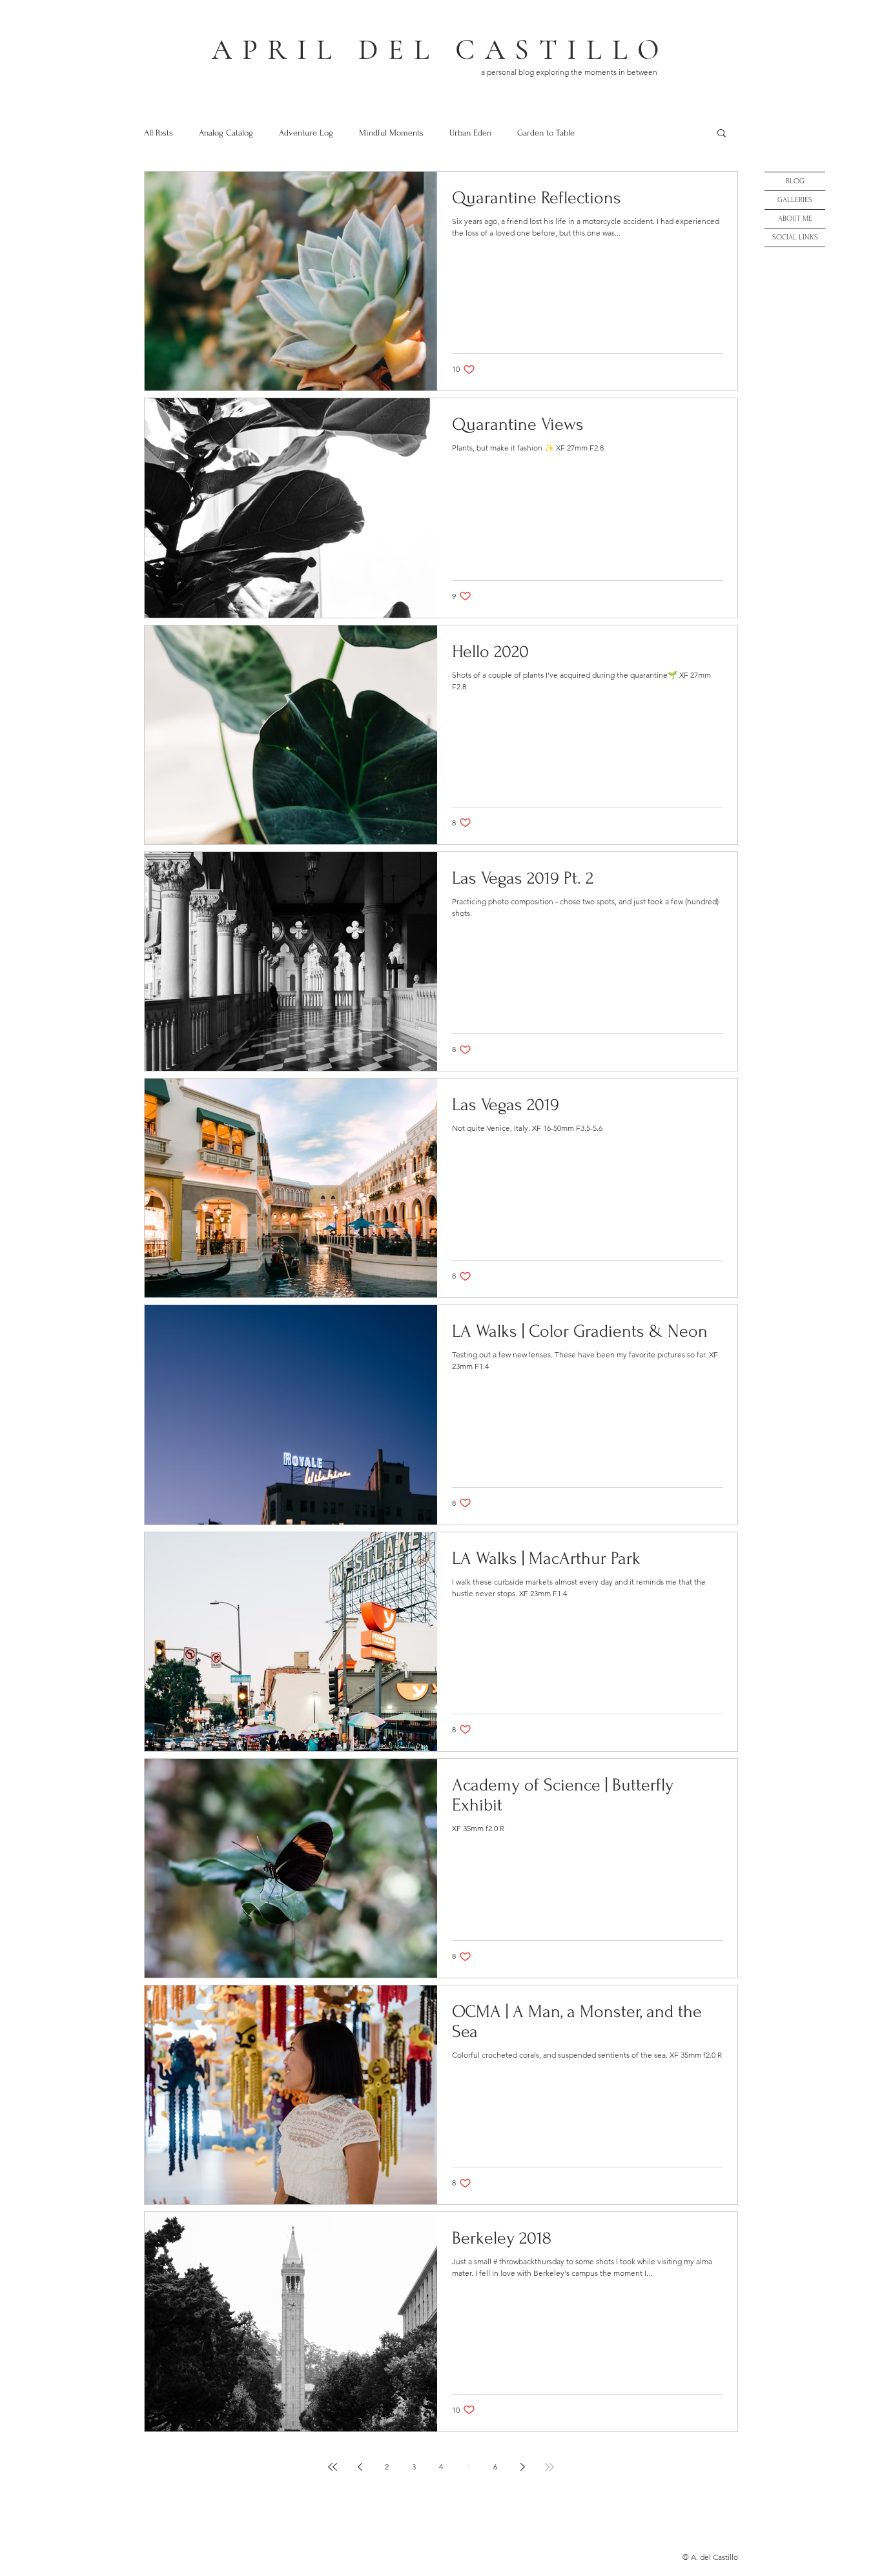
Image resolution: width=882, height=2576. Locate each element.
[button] (722, 134)
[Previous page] (360, 2467)
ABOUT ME (795, 218)
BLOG (795, 181)
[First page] (333, 2467)
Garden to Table (546, 133)
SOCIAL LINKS (795, 237)
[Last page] (549, 2467)
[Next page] (522, 2467)
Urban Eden (470, 133)
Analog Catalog (226, 133)
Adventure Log (306, 133)
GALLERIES (795, 200)
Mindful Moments (391, 133)
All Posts (159, 133)
